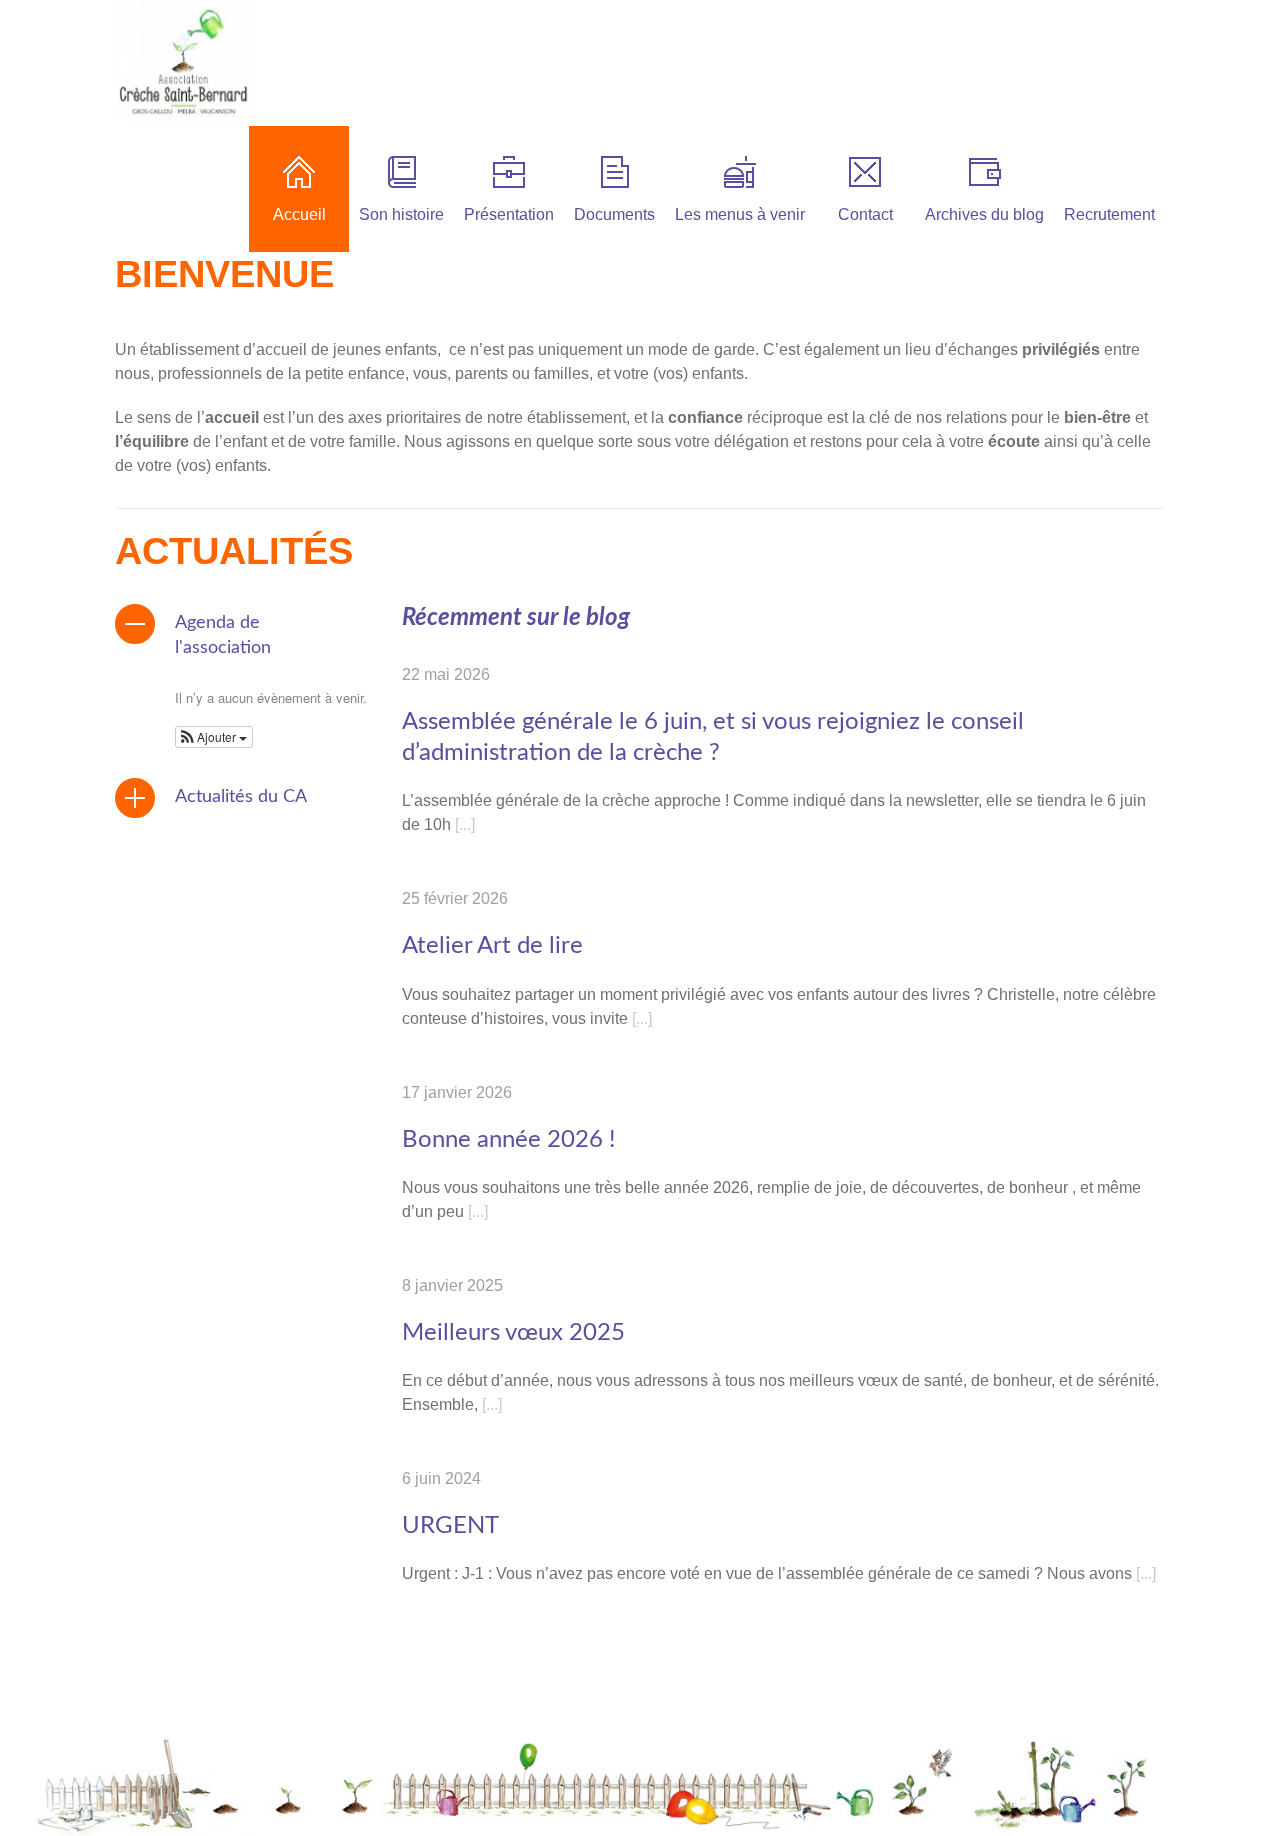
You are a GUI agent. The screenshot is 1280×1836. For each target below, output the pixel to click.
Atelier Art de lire (492, 946)
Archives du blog (984, 214)
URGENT (450, 1526)
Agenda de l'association (223, 635)
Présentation (509, 214)
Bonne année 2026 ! (508, 1140)
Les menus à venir (740, 214)
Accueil (299, 214)
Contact (865, 214)
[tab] (242, 636)
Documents (614, 214)
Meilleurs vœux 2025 (513, 1333)
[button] (214, 737)
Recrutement (1109, 214)
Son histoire (401, 214)
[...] (465, 824)
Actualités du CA (241, 797)
